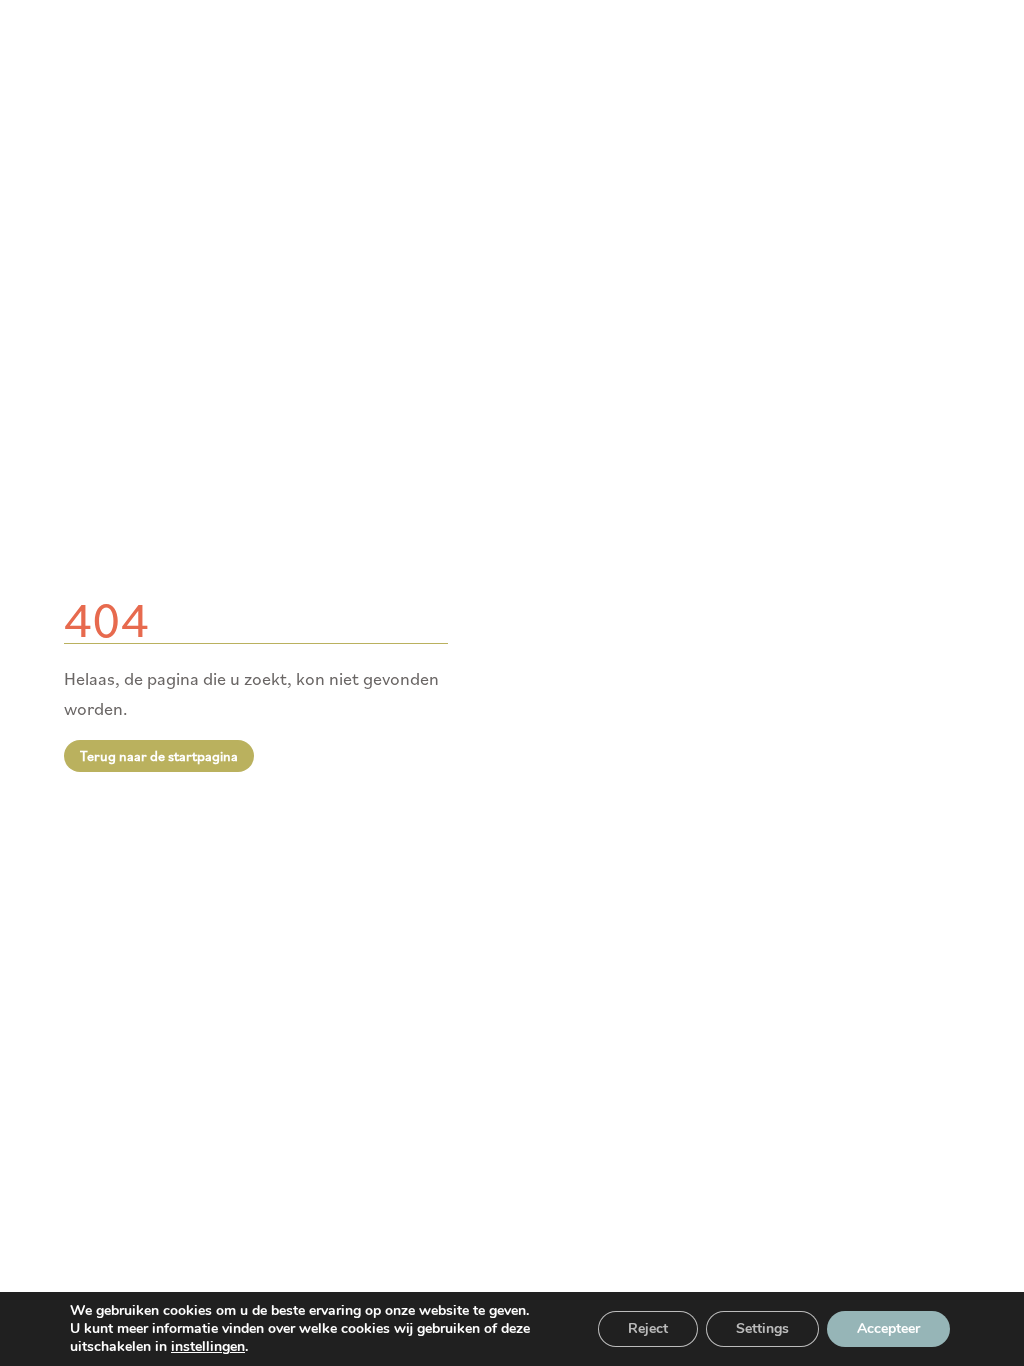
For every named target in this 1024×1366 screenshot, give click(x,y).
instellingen (208, 1347)
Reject (648, 1328)
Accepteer (888, 1328)
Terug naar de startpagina (159, 756)
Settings (762, 1328)
